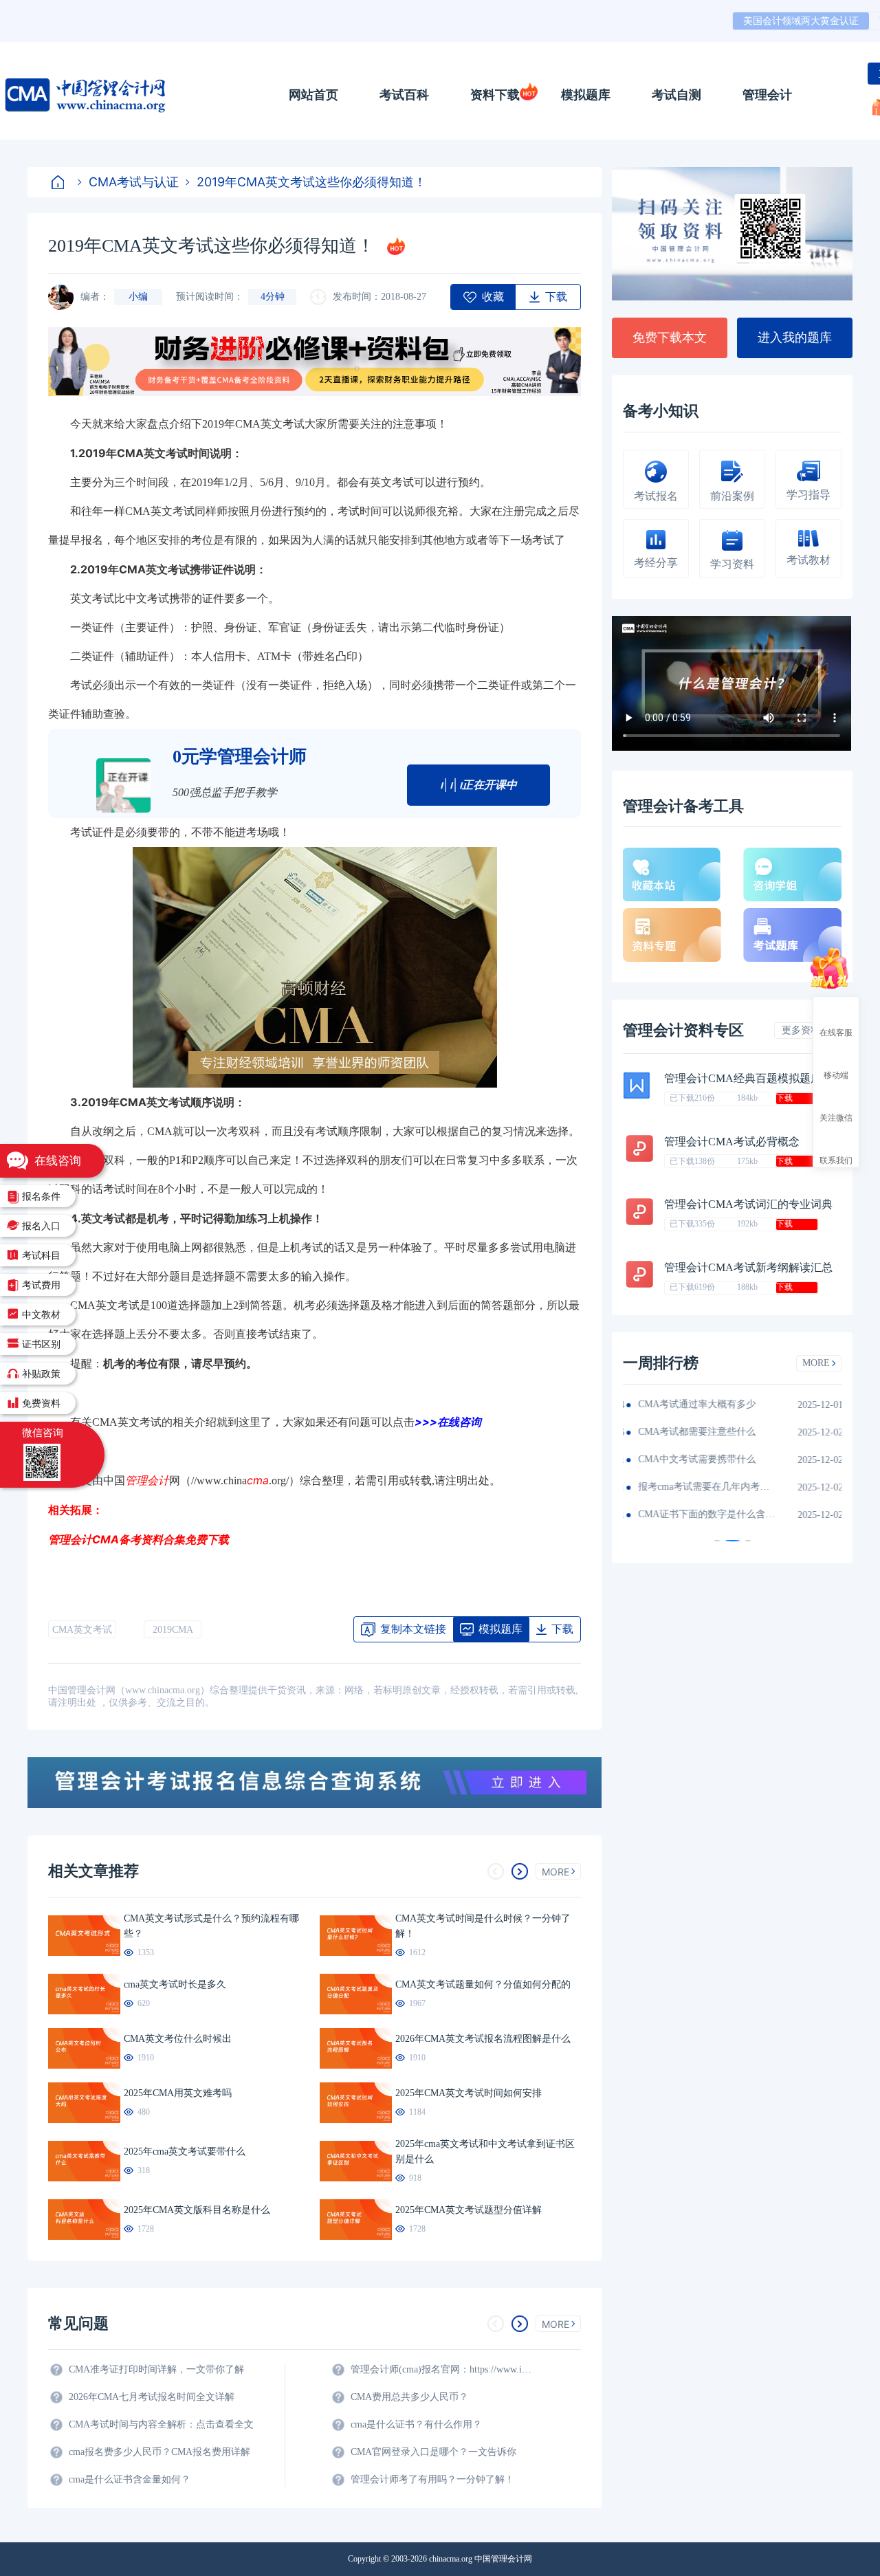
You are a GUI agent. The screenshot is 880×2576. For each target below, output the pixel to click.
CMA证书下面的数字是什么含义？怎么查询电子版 (705, 1514)
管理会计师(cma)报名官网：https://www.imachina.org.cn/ (443, 2369)
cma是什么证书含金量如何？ (130, 2479)
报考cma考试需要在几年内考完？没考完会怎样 (705, 1487)
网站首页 (313, 95)
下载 (784, 1098)
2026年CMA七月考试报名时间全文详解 (152, 2397)
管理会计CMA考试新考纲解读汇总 (748, 1267)
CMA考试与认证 (134, 182)
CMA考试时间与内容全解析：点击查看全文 (161, 2424)
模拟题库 (586, 95)
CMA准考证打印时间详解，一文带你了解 (156, 2369)
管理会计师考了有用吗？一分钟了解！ (432, 2479)
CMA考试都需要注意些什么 (695, 1432)
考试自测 (676, 95)
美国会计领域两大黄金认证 (801, 21)
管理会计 (767, 95)
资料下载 (495, 95)
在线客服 (836, 1032)
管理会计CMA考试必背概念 (732, 1142)
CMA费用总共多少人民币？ (409, 2397)
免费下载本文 (670, 338)
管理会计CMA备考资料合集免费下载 (139, 1539)
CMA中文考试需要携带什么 (695, 1459)
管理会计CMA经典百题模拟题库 (743, 1078)
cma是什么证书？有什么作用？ (416, 2424)
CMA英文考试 (82, 1630)
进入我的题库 (795, 338)
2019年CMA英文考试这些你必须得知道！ (311, 182)
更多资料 (801, 1030)
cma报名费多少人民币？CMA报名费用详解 (159, 2452)
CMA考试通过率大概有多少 (695, 1404)
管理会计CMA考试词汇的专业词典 (748, 1204)
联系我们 (836, 1160)
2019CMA (173, 1630)
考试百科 (404, 95)
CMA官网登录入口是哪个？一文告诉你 (433, 2452)
